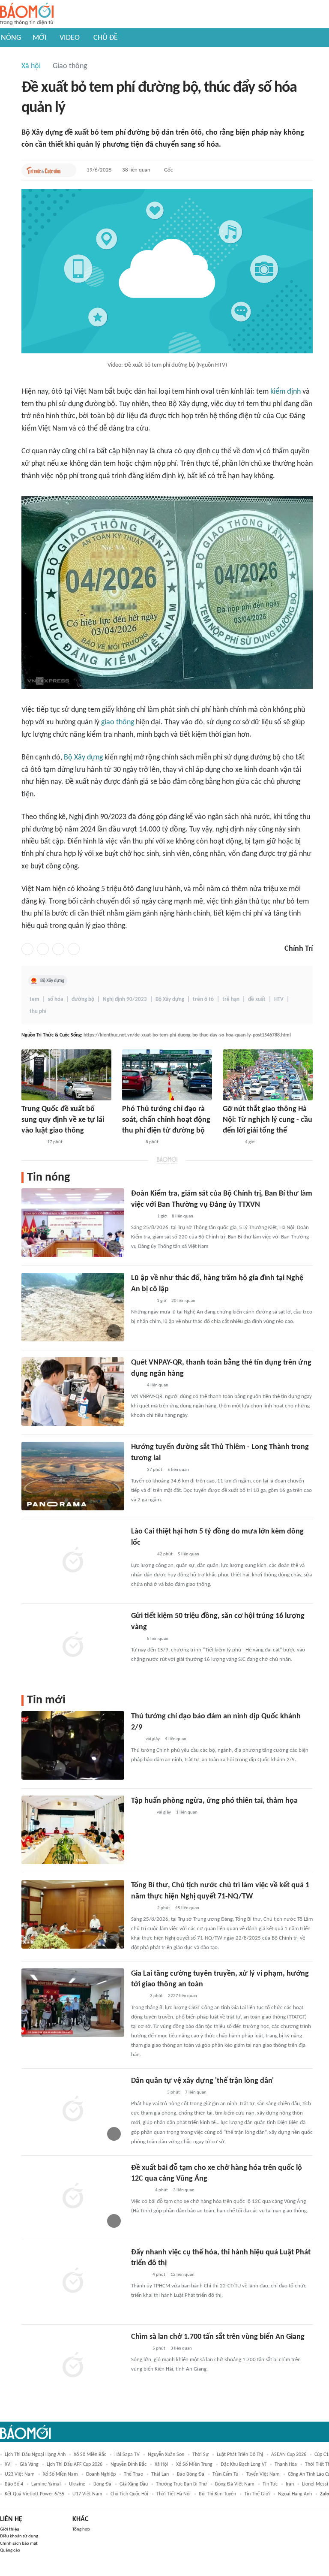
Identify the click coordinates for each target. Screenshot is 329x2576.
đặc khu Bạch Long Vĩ (244, 2465)
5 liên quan (178, 1470)
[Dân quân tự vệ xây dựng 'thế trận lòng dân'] (73, 2110)
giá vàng (29, 2465)
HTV (279, 999)
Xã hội (31, 66)
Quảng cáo (10, 2550)
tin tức (270, 2484)
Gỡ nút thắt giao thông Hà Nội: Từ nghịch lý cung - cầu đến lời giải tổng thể (268, 1120)
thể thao (133, 2474)
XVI (8, 2465)
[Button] (68, 170)
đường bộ (83, 999)
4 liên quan (158, 1385)
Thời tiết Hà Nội (173, 2494)
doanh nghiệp (101, 2474)
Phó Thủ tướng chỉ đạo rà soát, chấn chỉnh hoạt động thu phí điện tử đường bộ (166, 1120)
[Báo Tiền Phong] (139, 2349)
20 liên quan (183, 1301)
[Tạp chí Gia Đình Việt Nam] (141, 1301)
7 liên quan (196, 2092)
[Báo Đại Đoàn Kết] (131, 1142)
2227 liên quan (182, 1996)
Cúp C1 (322, 2455)
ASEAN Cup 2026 (289, 2455)
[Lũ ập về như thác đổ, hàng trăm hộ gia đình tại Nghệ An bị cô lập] (73, 1307)
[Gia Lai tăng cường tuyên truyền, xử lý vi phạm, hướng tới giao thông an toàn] (73, 2003)
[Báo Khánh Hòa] (141, 1813)
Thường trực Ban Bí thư (181, 2484)
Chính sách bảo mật (19, 2544)
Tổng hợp (81, 2529)
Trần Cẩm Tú (225, 2474)
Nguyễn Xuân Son (166, 2455)
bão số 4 (14, 2484)
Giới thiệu (10, 2529)
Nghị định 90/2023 (125, 999)
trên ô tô (203, 999)
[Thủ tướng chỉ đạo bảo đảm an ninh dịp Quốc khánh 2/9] (73, 1745)
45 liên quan (187, 1908)
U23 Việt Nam (20, 2474)
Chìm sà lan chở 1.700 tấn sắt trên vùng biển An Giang (218, 2337)
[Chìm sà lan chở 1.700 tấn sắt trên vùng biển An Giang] (73, 2366)
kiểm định (286, 392)
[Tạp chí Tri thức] (136, 1386)
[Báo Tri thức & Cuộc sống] (44, 170)
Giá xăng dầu (134, 2484)
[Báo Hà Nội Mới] (231, 1142)
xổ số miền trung (194, 2465)
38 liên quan (136, 170)
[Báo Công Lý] (138, 1997)
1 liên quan (187, 1812)
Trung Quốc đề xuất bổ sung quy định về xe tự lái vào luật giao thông (63, 1120)
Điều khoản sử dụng (19, 2536)
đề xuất (257, 999)
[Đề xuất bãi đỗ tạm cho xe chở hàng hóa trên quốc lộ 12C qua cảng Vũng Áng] (73, 2197)
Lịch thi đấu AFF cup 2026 (75, 2465)
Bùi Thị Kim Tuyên (217, 2494)
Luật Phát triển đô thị (240, 2455)
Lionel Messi (315, 2484)
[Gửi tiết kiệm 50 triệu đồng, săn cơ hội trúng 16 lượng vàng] (73, 1645)
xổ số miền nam (60, 2474)
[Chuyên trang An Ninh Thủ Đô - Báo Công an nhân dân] (136, 1739)
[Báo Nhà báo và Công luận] (32, 1142)
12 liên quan (182, 2275)
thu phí (38, 1011)
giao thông (118, 722)
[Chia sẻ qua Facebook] (27, 949)
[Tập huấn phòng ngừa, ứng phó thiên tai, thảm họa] (73, 1830)
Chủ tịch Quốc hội (129, 2494)
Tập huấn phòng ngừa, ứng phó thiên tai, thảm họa (214, 1801)
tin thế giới (257, 2494)
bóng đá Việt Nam (235, 2484)
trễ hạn (231, 999)
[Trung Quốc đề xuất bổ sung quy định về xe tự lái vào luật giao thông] (66, 1075)
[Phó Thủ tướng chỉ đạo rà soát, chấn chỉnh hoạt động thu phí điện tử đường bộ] (167, 1075)
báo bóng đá (191, 2474)
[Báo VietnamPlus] (142, 1217)
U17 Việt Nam (87, 2494)
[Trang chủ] (27, 14)
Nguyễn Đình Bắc (129, 2465)
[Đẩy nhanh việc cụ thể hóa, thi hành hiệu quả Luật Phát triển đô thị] (73, 2281)
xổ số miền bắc (90, 2455)
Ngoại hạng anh (295, 2494)
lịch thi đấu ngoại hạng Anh (35, 2455)
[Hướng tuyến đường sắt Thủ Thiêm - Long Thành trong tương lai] (73, 1476)
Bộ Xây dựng (83, 758)
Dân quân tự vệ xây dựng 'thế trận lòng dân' (202, 2081)
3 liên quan (184, 2190)
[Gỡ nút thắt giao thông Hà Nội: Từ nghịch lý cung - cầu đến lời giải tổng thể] (268, 1075)
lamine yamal (46, 2484)
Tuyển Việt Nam (263, 2474)
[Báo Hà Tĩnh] (141, 2190)
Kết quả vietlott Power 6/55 (34, 2494)
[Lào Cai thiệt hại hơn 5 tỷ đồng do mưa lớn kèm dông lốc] (73, 1561)
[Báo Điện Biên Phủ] (147, 2093)
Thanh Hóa (286, 2465)
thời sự (200, 2455)
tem (34, 999)
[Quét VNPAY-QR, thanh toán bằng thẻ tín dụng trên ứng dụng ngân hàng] (73, 1392)
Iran (290, 2484)
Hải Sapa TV (127, 2455)
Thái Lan (160, 2474)
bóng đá (102, 2484)
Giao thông (70, 66)
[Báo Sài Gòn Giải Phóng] (139, 2275)
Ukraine (77, 2484)
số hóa (55, 999)
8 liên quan (182, 1216)
